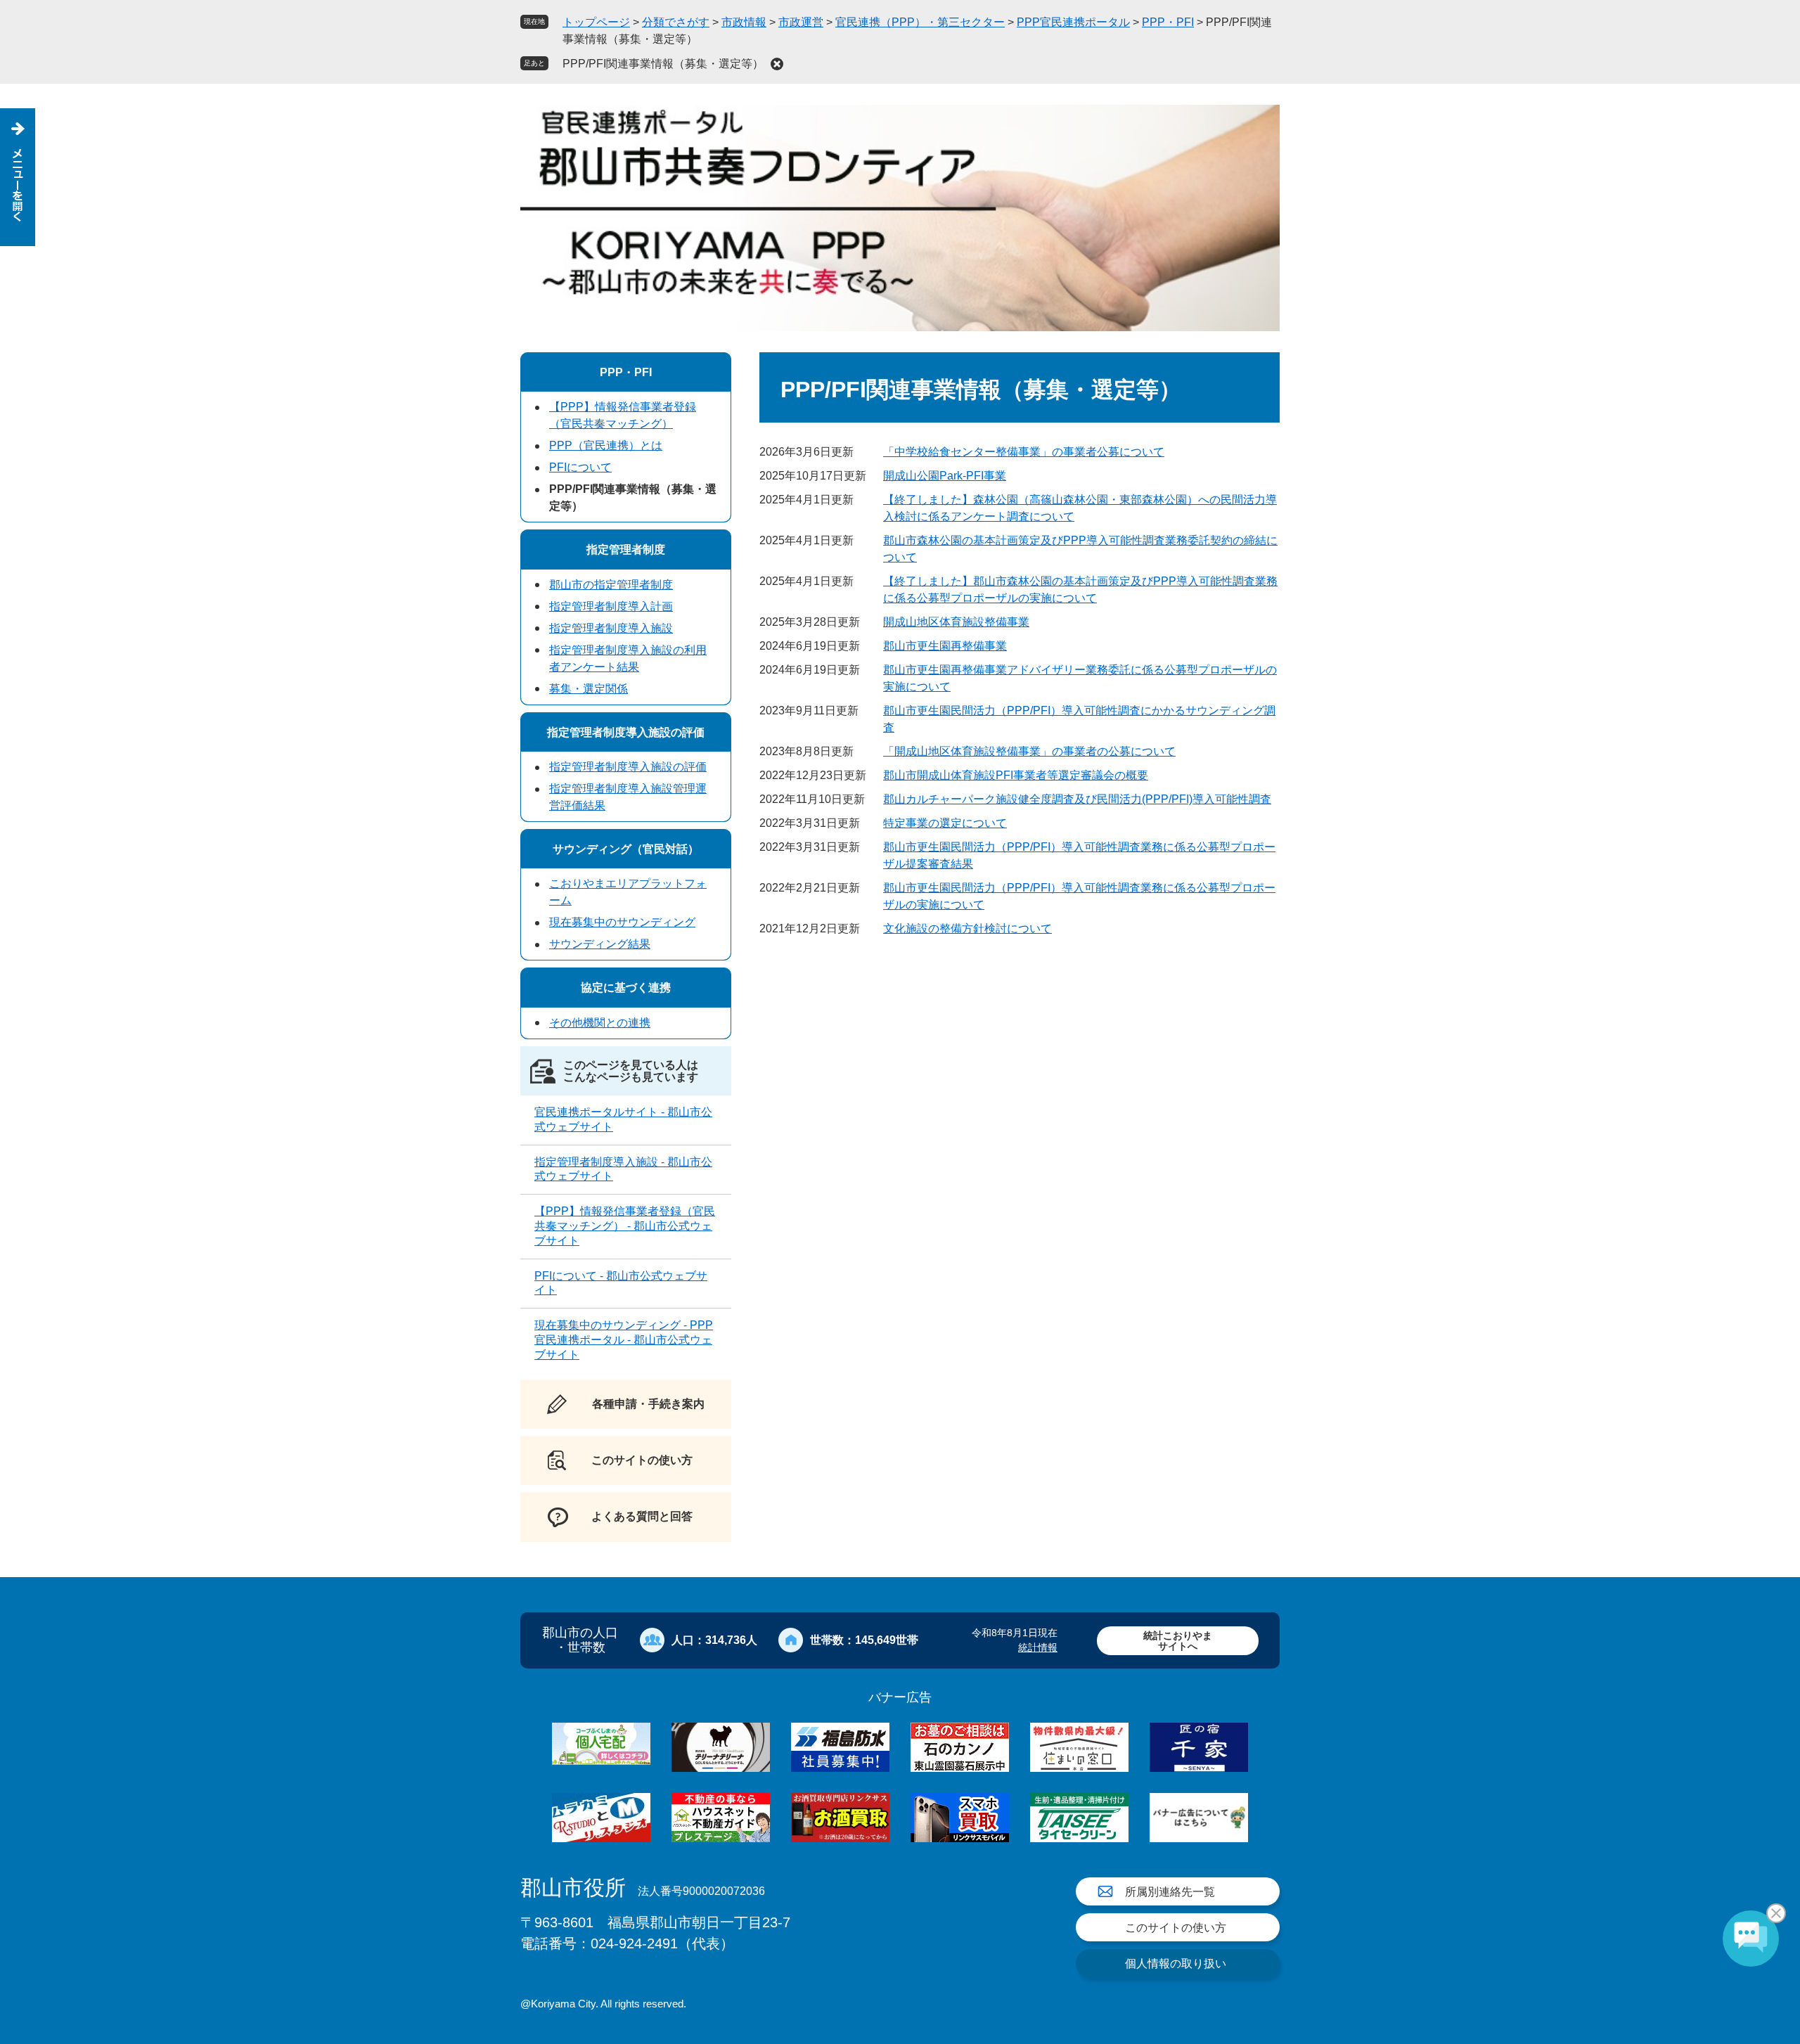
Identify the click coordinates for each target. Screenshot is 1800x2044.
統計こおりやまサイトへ (1178, 1641)
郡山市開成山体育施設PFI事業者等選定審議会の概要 (1016, 775)
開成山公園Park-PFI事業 (945, 476)
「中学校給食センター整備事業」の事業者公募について (1024, 452)
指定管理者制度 (626, 549)
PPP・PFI (1168, 22)
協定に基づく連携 (626, 988)
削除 (777, 64)
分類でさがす (676, 22)
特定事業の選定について (945, 823)
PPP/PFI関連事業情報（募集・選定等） (663, 64)
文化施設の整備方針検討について (967, 928)
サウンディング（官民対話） (626, 849)
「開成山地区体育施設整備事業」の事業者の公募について (1029, 751)
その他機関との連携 (600, 1023)
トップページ (596, 22)
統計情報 (1038, 1647)
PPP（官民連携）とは (606, 445)
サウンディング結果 (600, 944)
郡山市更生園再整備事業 (945, 646)
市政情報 (744, 22)
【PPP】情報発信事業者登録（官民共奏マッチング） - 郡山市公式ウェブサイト (625, 1226)
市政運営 (801, 22)
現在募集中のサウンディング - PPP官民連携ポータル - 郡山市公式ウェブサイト (624, 1340)
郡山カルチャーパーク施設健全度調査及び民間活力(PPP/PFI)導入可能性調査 (1077, 799)
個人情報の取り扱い (1176, 1963)
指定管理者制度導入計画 (611, 606)
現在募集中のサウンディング (622, 922)
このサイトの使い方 (1176, 1928)
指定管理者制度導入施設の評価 (626, 732)
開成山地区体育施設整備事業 (956, 622)
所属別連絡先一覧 (1170, 1892)
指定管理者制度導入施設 (611, 628)
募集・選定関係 (589, 689)
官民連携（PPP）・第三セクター (920, 22)
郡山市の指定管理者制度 (611, 585)
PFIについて (580, 467)
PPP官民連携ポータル (1073, 22)
